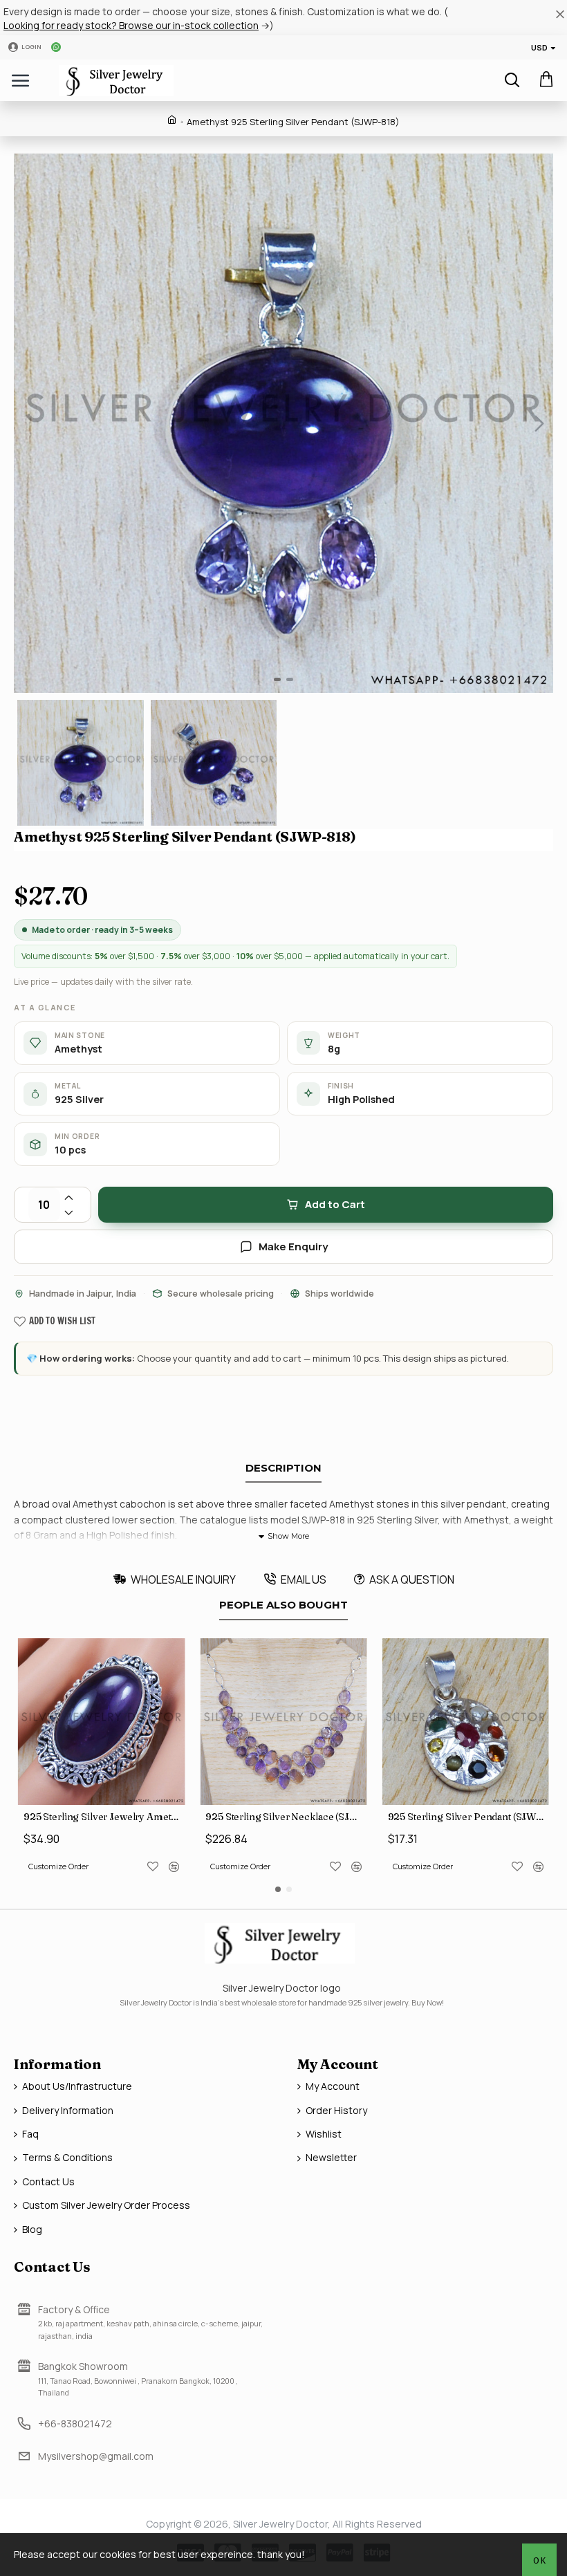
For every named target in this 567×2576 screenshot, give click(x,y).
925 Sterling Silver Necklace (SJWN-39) (286, 1817)
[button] (28, 423)
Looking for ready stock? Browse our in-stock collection (131, 25)
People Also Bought (283, 1605)
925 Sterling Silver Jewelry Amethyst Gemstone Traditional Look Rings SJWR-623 (104, 1817)
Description (283, 1468)
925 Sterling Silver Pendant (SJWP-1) (468, 1817)
